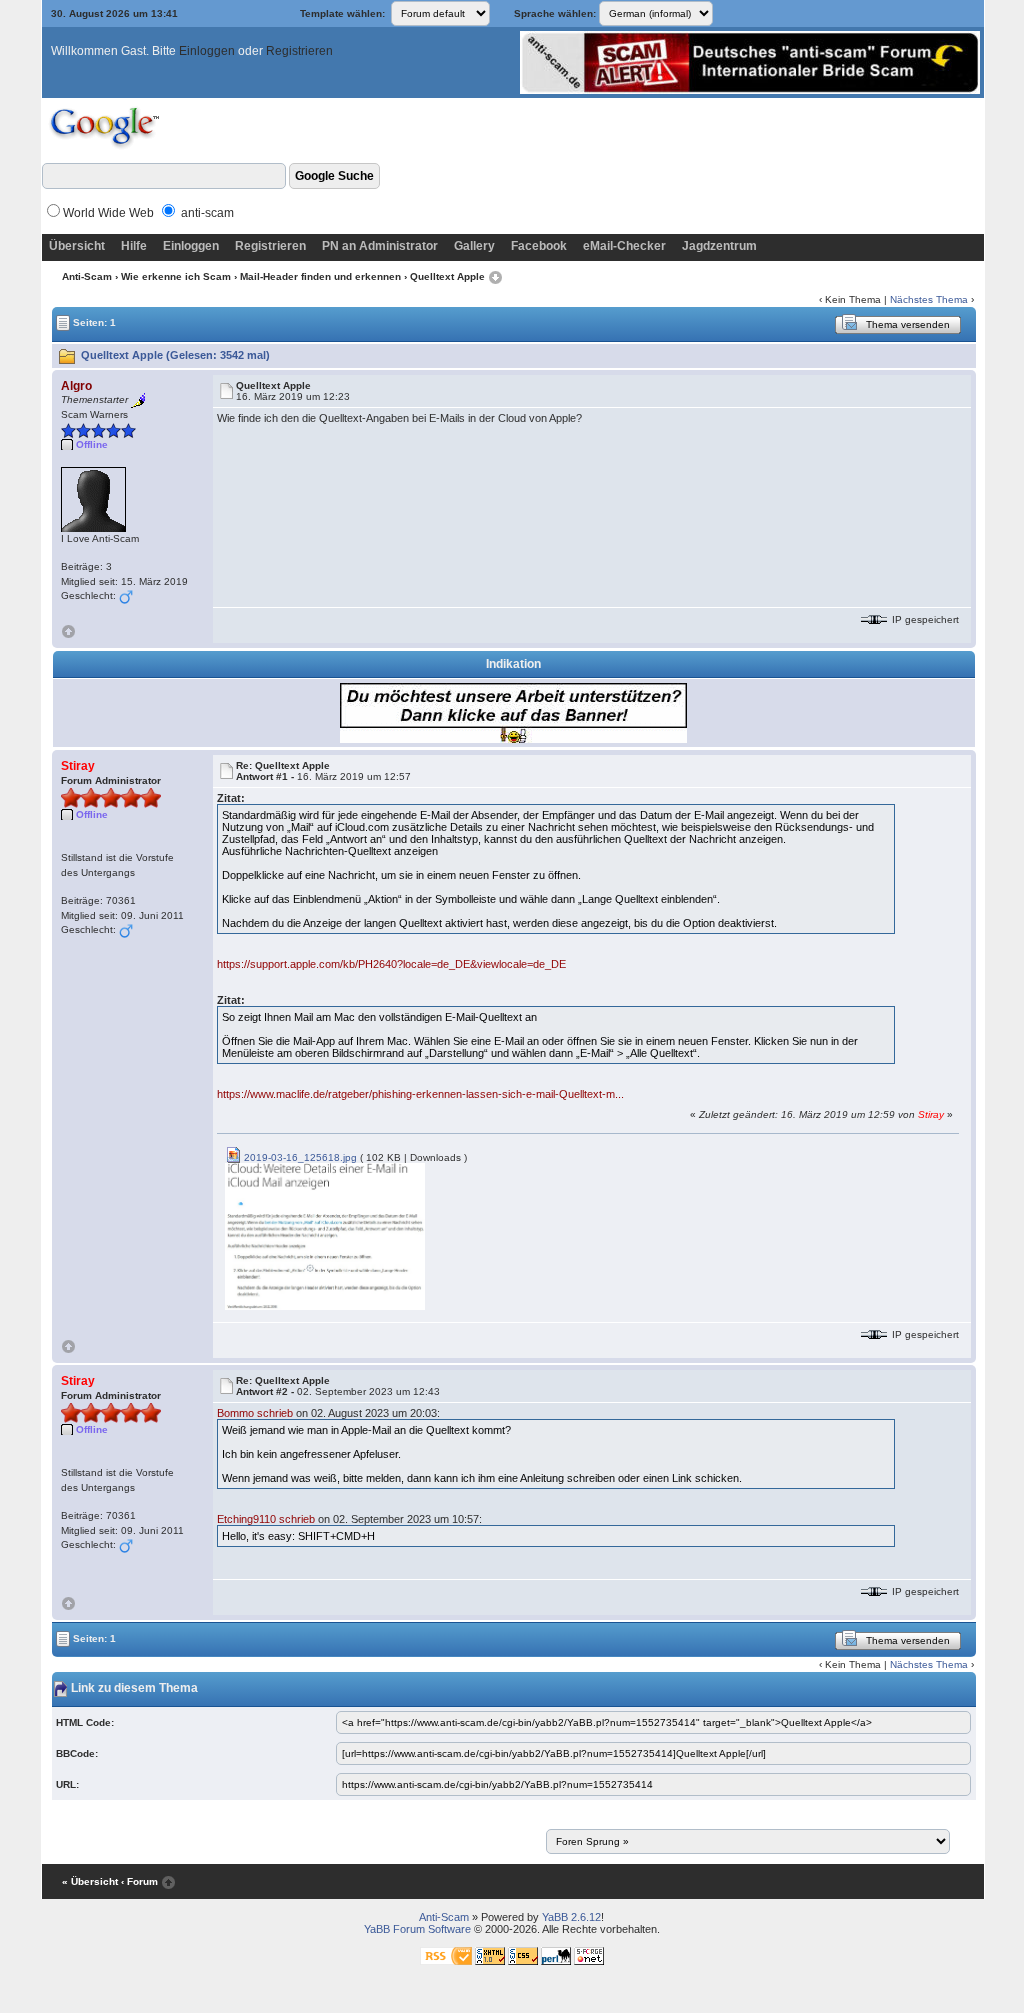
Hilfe (134, 246)
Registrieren (299, 51)
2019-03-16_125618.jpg (299, 1157)
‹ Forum (139, 1881)
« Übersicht (90, 1881)
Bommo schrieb (255, 1413)
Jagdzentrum (719, 246)
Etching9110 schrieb (266, 1519)
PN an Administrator (380, 246)
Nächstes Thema (929, 299)
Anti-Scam (87, 276)
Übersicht (77, 246)
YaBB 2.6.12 (571, 1917)
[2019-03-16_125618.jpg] (325, 1235)
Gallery (474, 246)
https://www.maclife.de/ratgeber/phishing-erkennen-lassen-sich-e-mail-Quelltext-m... (420, 1094)
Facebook (539, 246)
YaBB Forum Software (417, 1929)
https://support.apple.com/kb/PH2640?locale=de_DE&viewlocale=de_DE (391, 964)
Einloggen (207, 51)
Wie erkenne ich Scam (176, 276)
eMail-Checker (624, 246)
